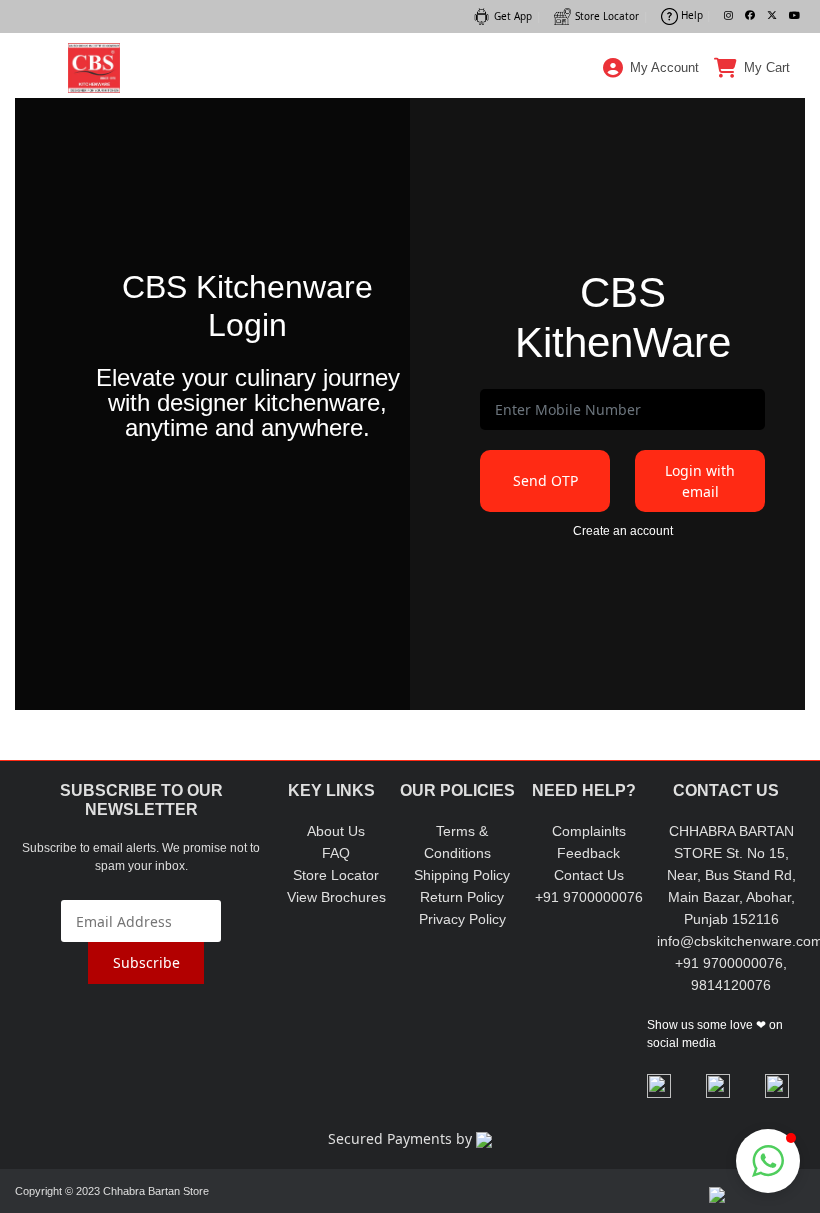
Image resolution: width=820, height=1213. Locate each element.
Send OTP (545, 480)
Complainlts (589, 831)
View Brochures (336, 897)
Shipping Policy (462, 875)
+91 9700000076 (589, 897)
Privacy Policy (462, 919)
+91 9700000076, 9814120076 (731, 974)
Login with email (700, 481)
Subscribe (146, 962)
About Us (336, 831)
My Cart (767, 67)
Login (651, 114)
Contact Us (589, 875)
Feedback (588, 853)
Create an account (623, 531)
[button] (768, 1161)
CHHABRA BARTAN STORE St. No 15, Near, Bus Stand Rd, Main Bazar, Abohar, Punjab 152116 (731, 875)
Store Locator (336, 875)
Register (651, 165)
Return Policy (462, 897)
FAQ (336, 853)
